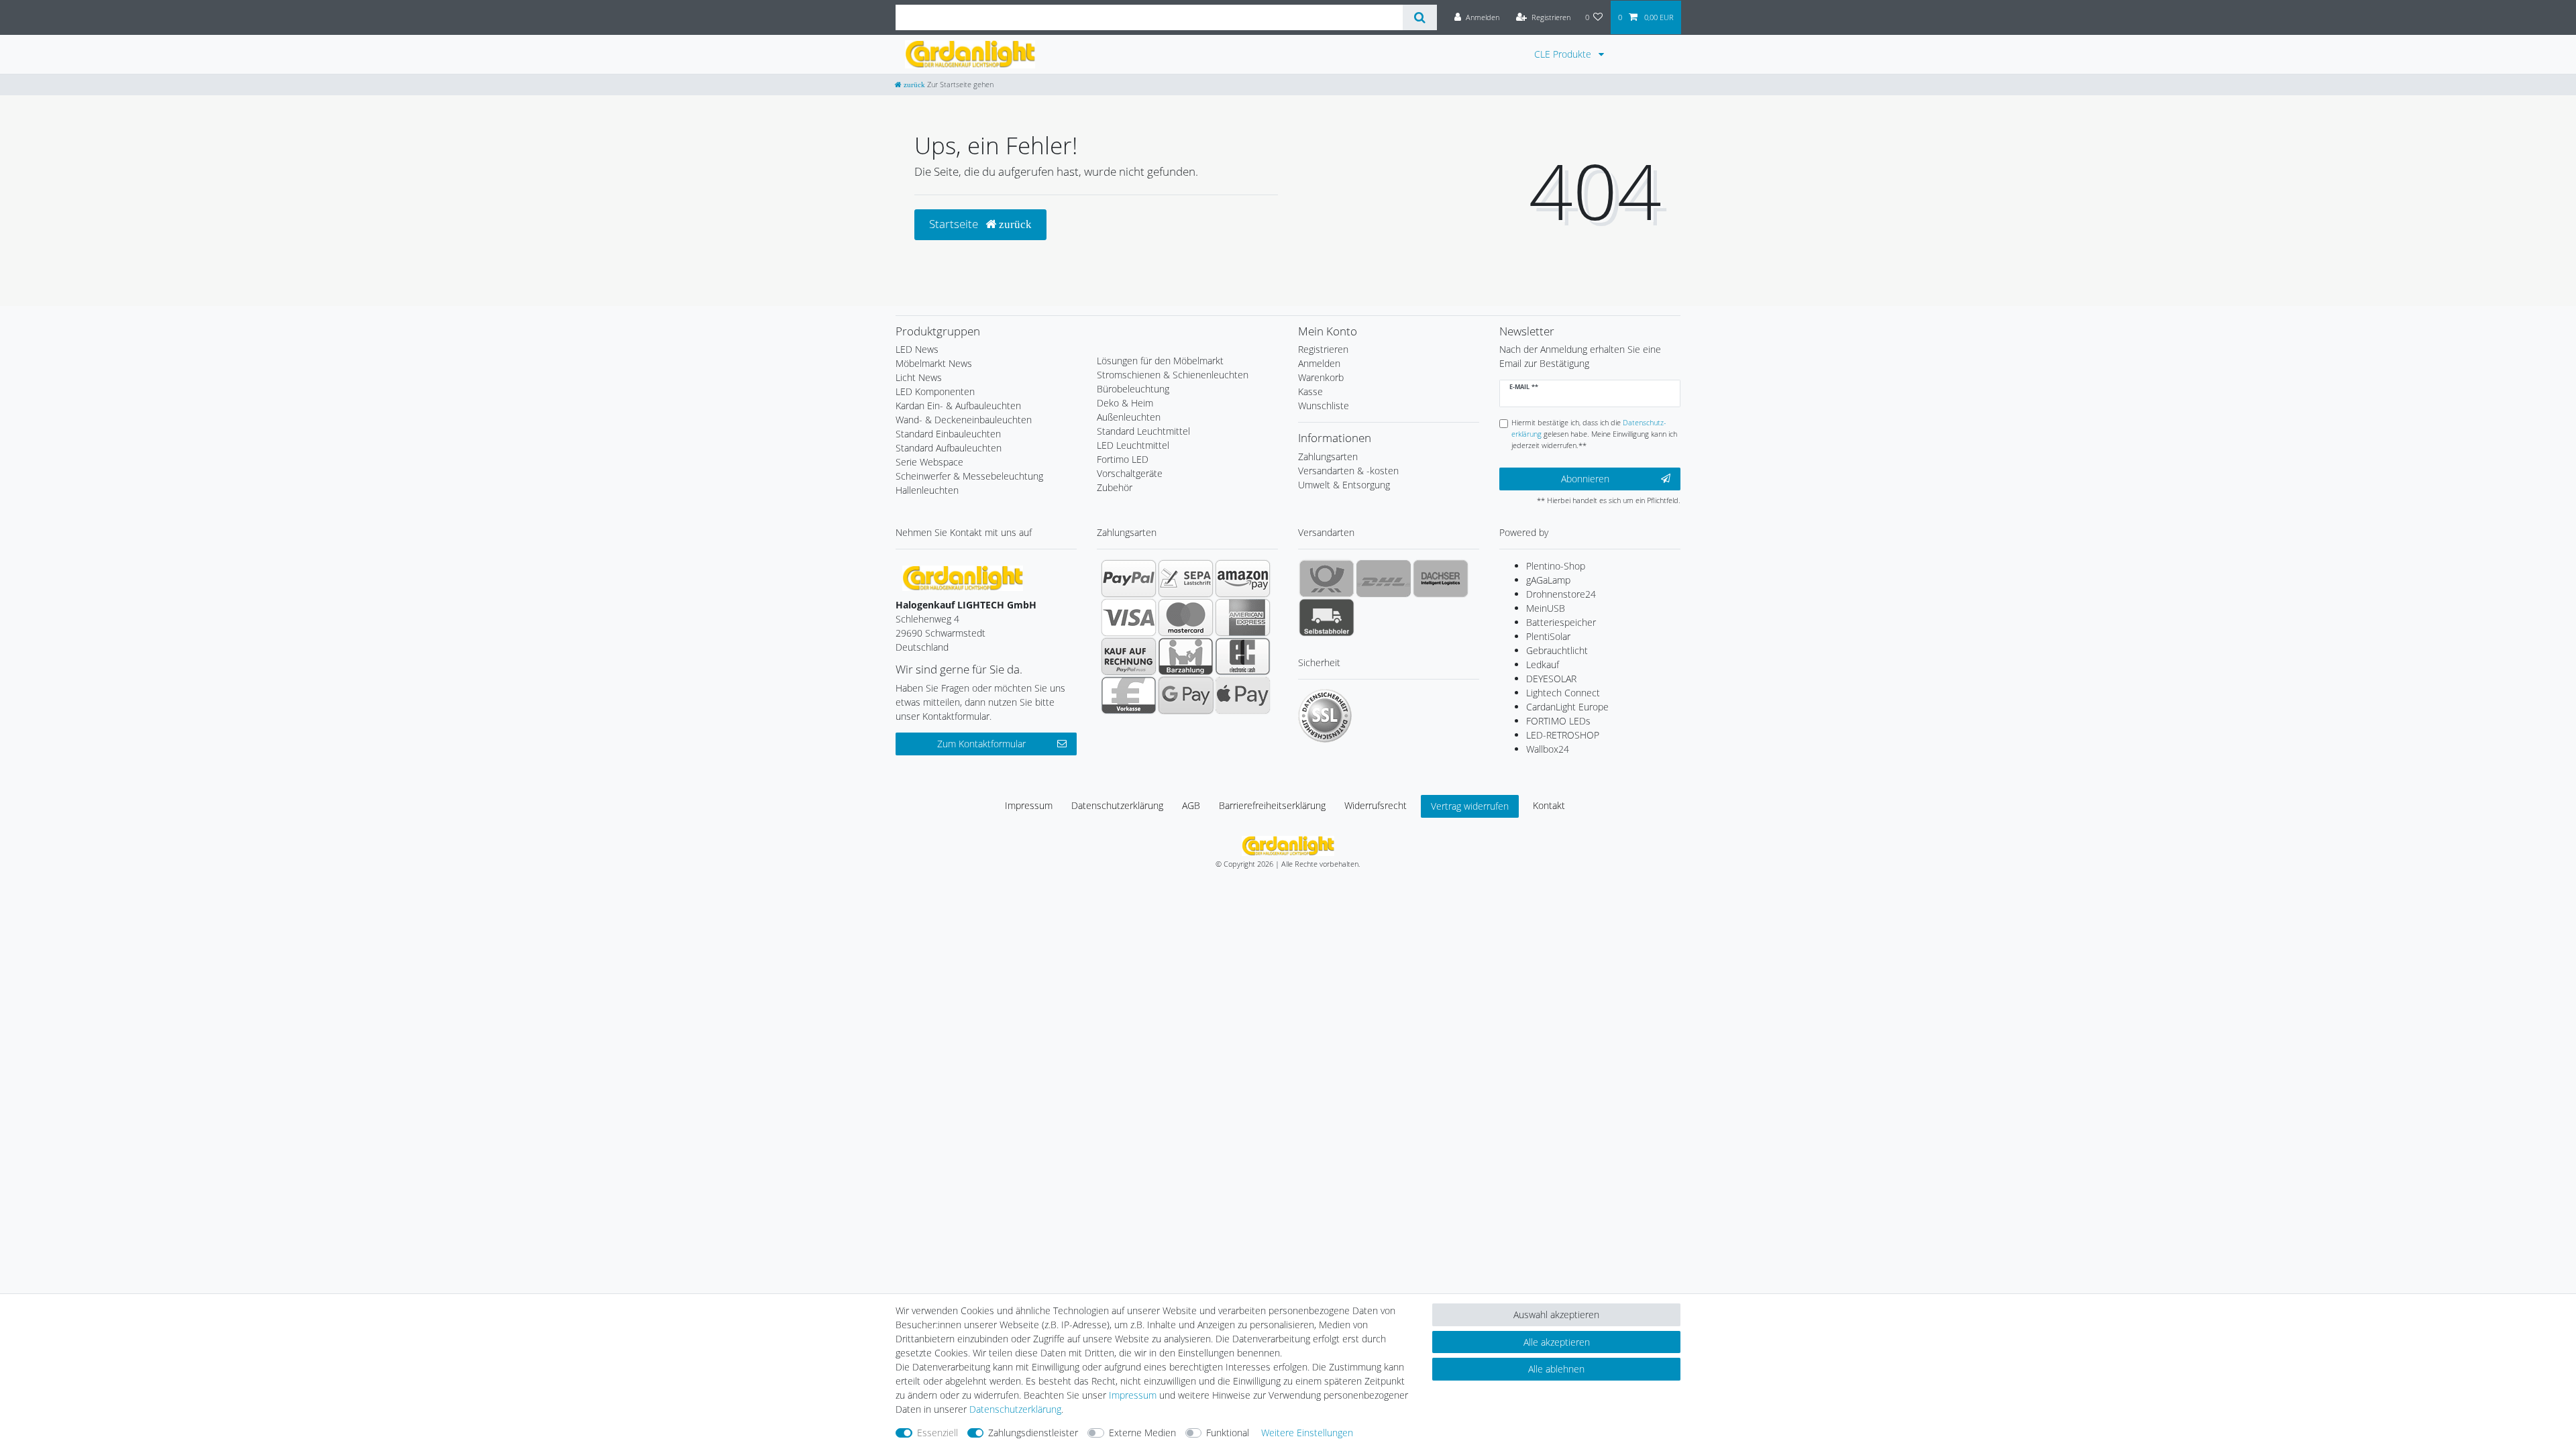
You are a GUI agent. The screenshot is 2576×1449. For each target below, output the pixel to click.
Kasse (1310, 391)
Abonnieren (1585, 479)
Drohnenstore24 (1561, 594)
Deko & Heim (1125, 403)
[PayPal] (1129, 578)
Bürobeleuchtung (1133, 389)
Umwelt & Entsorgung (1344, 485)
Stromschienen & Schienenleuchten (1173, 375)
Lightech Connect (1563, 693)
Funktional (1228, 1433)
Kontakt (1549, 805)
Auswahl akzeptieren (1556, 1314)
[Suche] (1420, 17)
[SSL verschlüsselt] (1325, 716)
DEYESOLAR (1551, 679)
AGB (1191, 805)
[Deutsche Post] (1327, 578)
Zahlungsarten (1328, 457)
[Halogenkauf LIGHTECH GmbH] (963, 577)
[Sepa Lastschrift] (1186, 578)
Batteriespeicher (1561, 622)
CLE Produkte (1564, 54)
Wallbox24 (1548, 749)
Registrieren (1323, 349)
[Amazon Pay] (1243, 578)
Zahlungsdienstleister (1033, 1433)
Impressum (1029, 805)
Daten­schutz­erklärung (1117, 805)
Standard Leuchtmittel (1143, 431)
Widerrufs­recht (1376, 805)
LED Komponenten (935, 391)
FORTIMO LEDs (1558, 721)
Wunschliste (1324, 406)
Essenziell (937, 1433)
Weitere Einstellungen (1307, 1433)
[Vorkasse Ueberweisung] (1129, 695)
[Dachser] (1441, 578)
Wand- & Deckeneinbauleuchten (964, 420)
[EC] (1243, 656)
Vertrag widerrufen (1470, 806)
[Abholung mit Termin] (1327, 617)
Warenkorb (1321, 377)
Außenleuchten (1129, 417)
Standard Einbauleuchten (948, 434)
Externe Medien (1142, 1433)
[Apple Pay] (1243, 695)
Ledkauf (1543, 664)
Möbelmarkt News (934, 363)
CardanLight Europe (1567, 707)
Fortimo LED (1123, 459)
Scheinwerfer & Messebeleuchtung (969, 476)
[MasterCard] (1186, 617)
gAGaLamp (1548, 580)
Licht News (919, 377)
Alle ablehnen (1556, 1369)
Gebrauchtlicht (1557, 650)
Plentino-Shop (1556, 566)
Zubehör (1115, 487)
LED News (917, 349)
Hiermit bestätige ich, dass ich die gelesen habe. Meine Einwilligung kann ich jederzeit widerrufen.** (1594, 434)
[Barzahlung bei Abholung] (1186, 656)
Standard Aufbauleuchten (949, 448)
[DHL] (1384, 578)
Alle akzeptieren (1557, 1342)
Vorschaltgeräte (1130, 473)
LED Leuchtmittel (1133, 445)
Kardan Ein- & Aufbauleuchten (958, 406)
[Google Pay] (1186, 695)
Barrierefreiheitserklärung (1272, 805)
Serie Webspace (929, 462)
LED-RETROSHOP (1563, 735)
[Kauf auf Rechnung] (1129, 656)
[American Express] (1243, 617)
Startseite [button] (955, 224)
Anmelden (1319, 363)
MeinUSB (1546, 608)
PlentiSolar (1548, 636)
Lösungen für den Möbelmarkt (1160, 361)
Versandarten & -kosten (1348, 471)
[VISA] (1129, 617)
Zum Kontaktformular (981, 744)
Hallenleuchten (927, 490)
